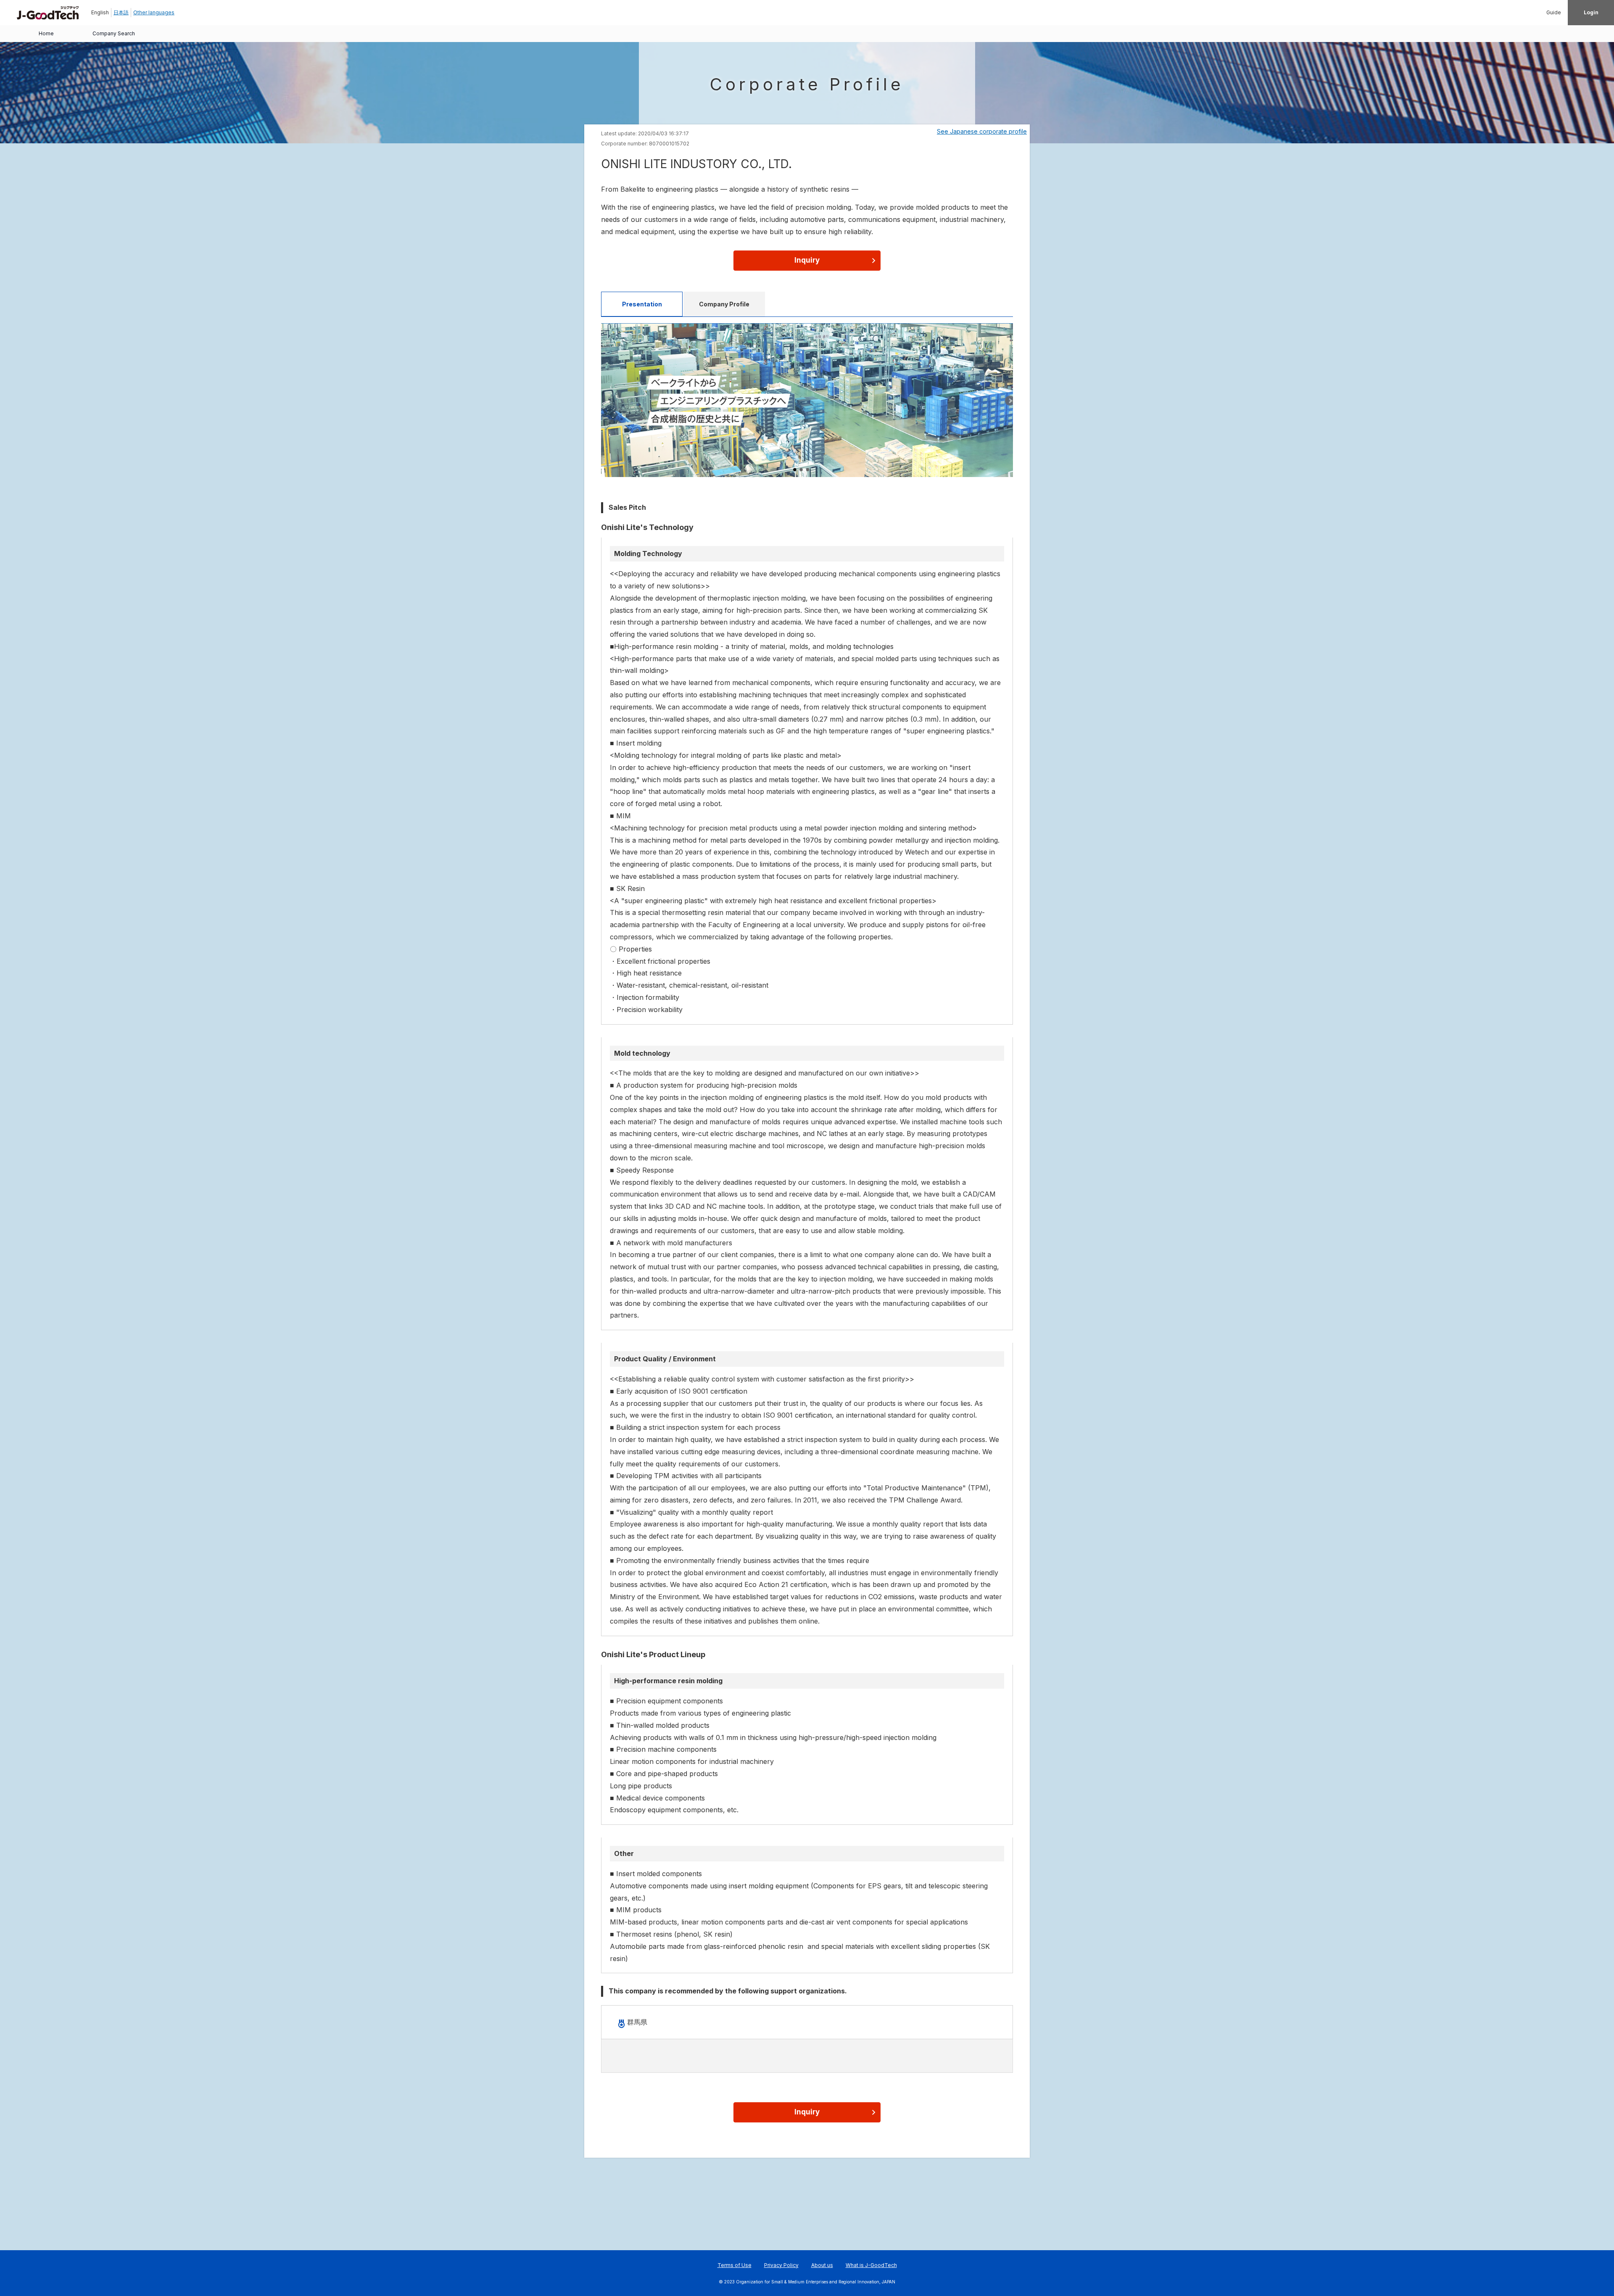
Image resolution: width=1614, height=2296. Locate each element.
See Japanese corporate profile (982, 131)
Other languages (154, 12)
